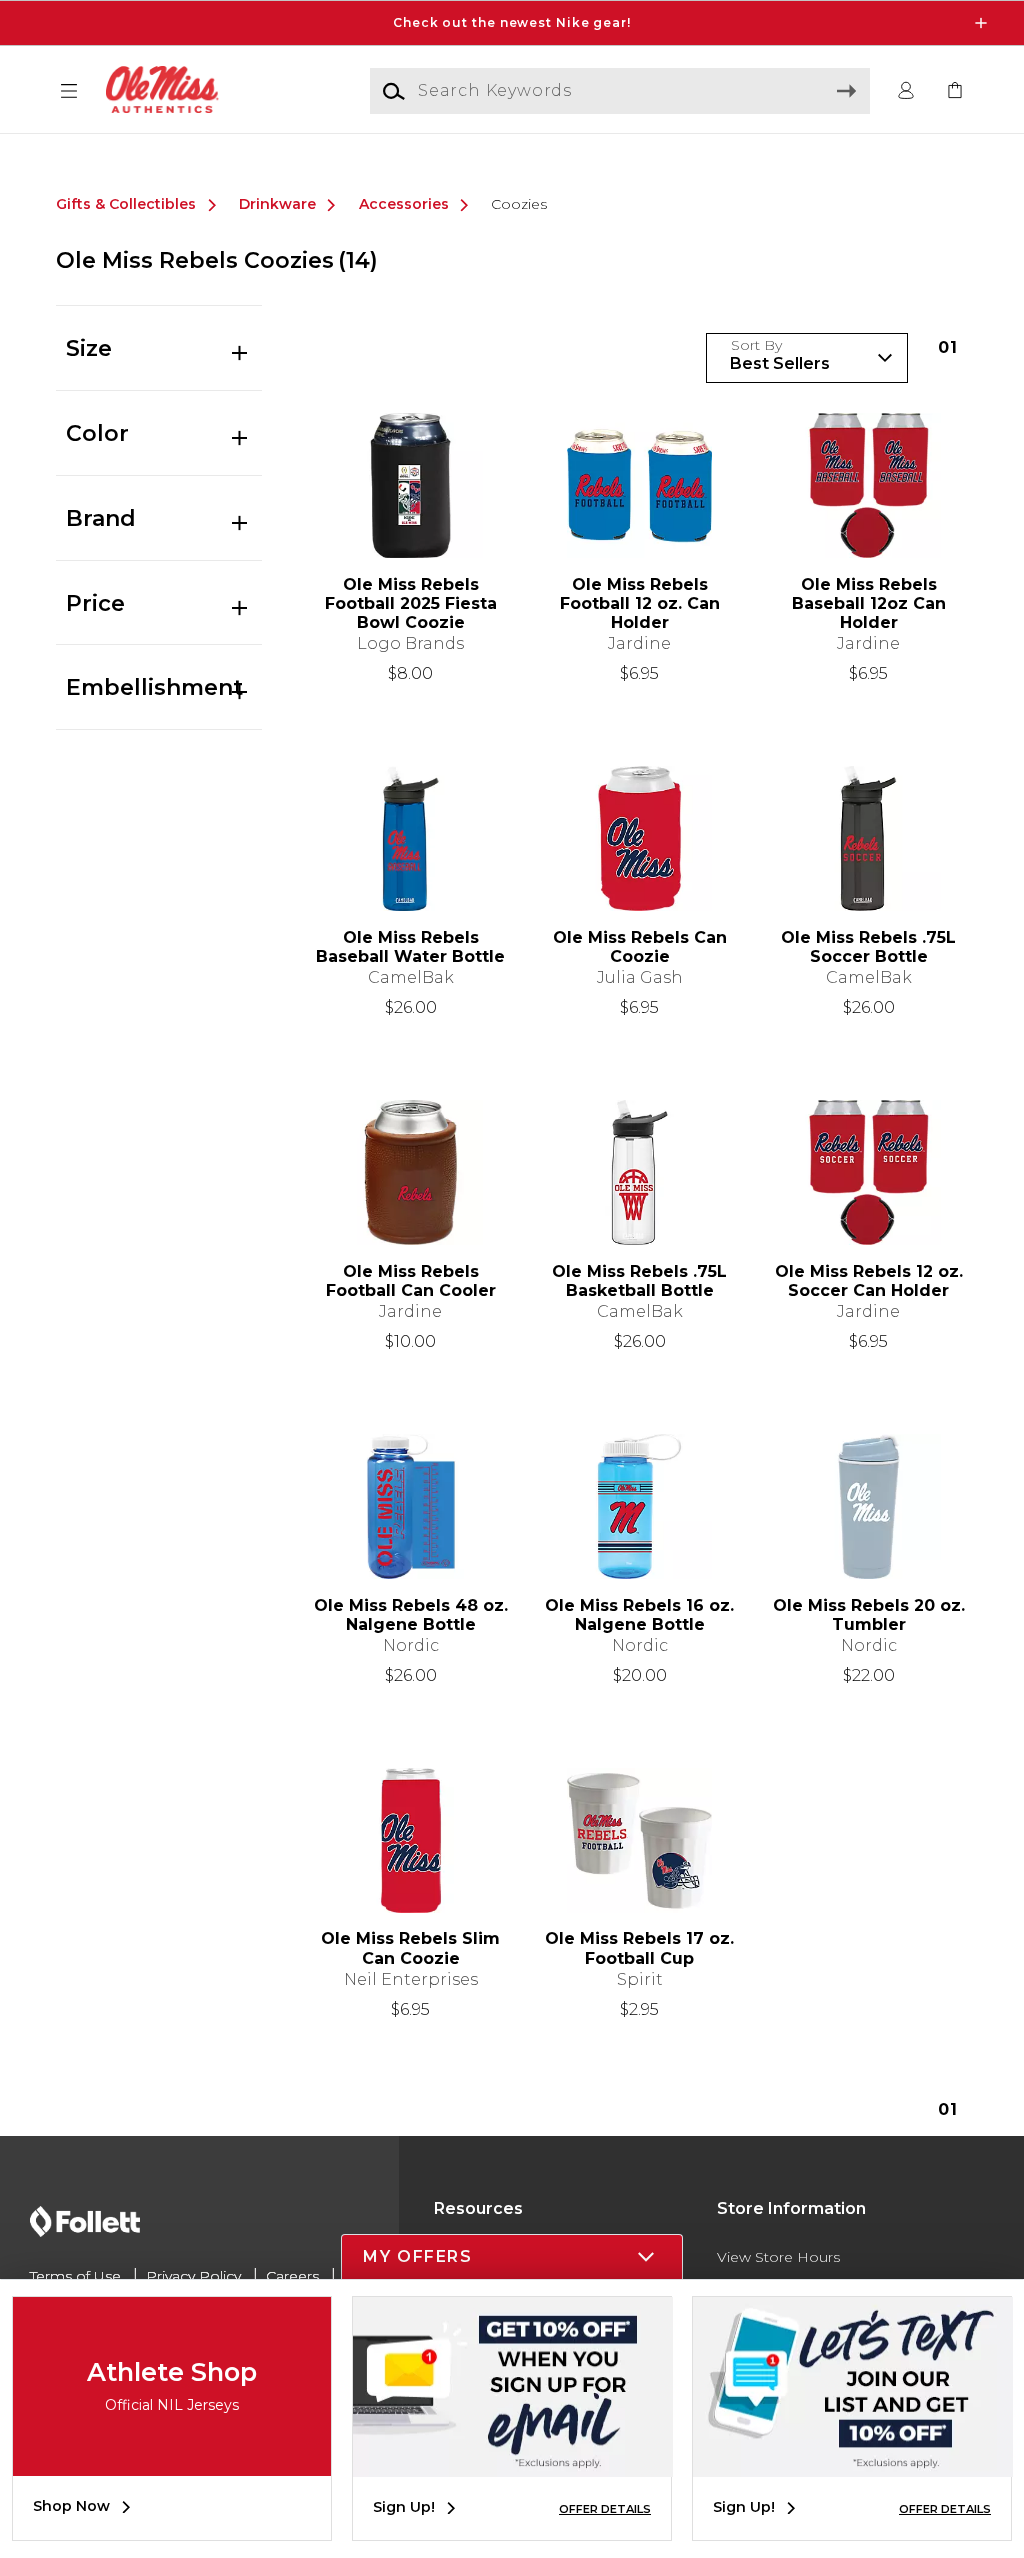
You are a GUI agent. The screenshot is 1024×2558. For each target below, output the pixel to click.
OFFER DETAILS (605, 2509)
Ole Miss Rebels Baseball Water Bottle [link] (410, 947)
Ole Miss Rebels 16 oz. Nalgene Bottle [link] (639, 1615)
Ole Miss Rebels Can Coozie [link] (640, 947)
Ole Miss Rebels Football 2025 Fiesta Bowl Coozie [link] (411, 603)
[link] (955, 91)
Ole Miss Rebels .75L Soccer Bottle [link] (868, 947)
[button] (512, 23)
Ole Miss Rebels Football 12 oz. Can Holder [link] (640, 603)
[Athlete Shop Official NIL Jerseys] (172, 2461)
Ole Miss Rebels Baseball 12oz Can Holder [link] (869, 603)
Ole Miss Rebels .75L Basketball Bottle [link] (639, 1281)
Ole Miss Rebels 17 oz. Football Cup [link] (639, 1948)
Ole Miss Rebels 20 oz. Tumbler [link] (869, 1615)
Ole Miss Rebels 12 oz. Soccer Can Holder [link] (869, 1281)
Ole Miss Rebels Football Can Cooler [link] (411, 1281)
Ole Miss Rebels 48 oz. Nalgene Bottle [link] (411, 1615)
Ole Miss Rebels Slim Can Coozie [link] (410, 1948)
